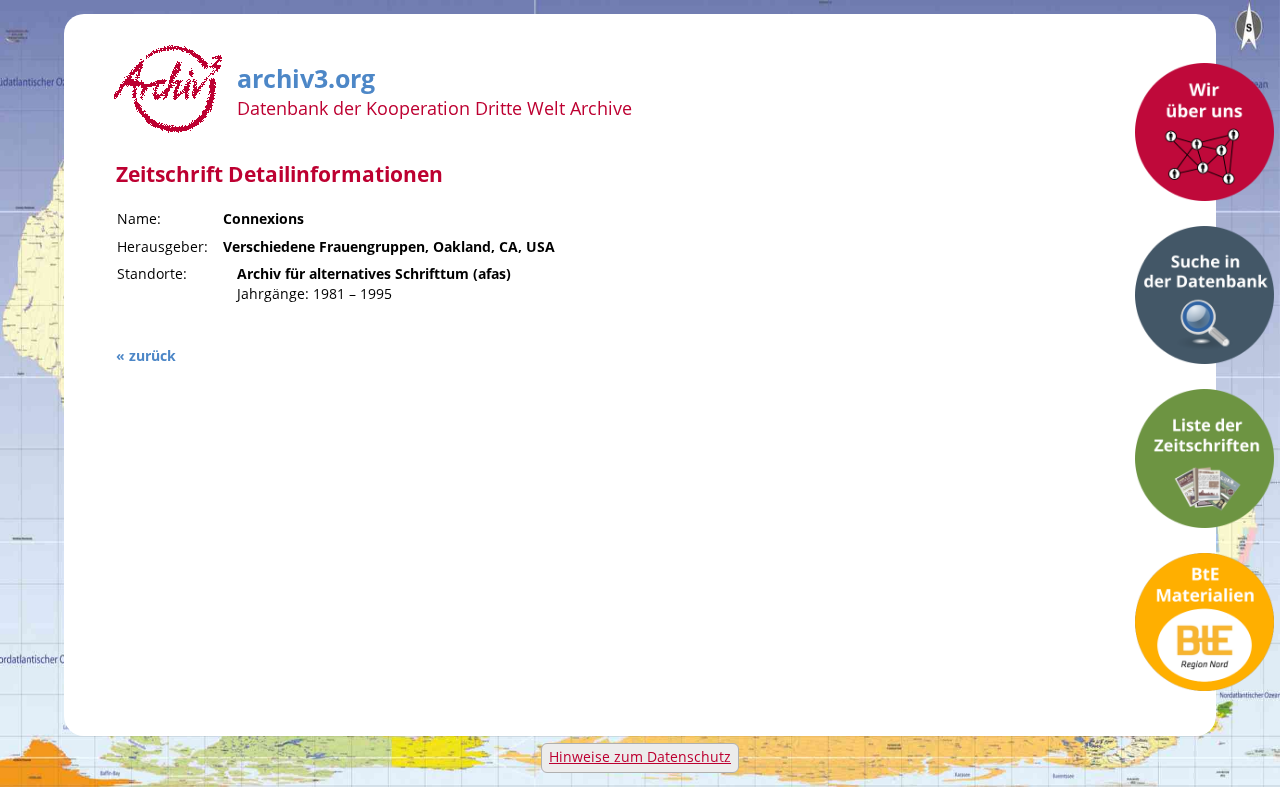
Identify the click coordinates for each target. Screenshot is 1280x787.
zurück (152, 355)
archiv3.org (306, 75)
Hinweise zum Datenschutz (640, 756)
